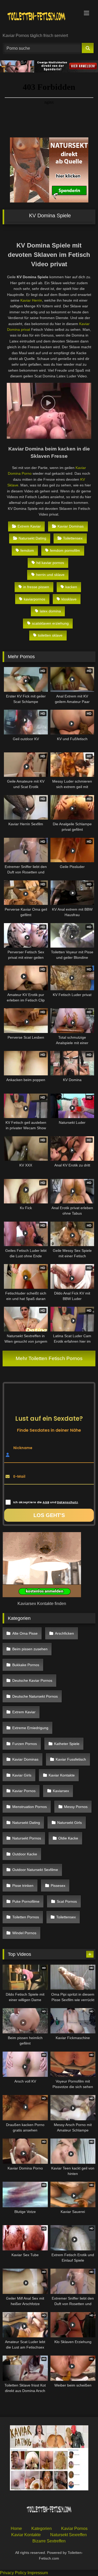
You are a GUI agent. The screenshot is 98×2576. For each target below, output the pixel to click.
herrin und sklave (50, 575)
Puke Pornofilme (26, 1901)
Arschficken (64, 1633)
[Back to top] (82, 2561)
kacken (71, 587)
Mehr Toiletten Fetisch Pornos (49, 1358)
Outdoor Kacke (25, 1854)
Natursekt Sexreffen (68, 2535)
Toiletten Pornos (26, 1917)
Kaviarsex (61, 1791)
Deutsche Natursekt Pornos (35, 1696)
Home (16, 2529)
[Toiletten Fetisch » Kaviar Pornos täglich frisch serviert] (40, 17)
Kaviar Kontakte (62, 1775)
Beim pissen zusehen (30, 1649)
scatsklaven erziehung (50, 623)
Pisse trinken (23, 1886)
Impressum (38, 2573)
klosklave (69, 599)
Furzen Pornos (25, 1744)
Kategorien (42, 2529)
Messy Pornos (76, 1807)
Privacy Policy (13, 2573)
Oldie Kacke (68, 1838)
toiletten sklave (50, 635)
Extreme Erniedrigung (30, 1728)
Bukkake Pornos (26, 1665)
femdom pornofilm (65, 550)
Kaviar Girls (22, 1775)
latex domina (50, 611)
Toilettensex (73, 538)
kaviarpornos (34, 599)
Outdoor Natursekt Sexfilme (35, 1870)
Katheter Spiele (67, 1744)
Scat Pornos (67, 1901)
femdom (27, 550)
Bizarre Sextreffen (49, 2541)
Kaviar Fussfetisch (71, 1759)
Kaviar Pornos (24, 1791)
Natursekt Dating (32, 538)
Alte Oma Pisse (25, 1633)
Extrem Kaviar (29, 526)
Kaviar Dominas (71, 526)
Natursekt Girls (70, 1823)
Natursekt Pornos (27, 1838)
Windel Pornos (24, 1933)
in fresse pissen (36, 587)
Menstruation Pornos (30, 1807)
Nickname (23, 1448)
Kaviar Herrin (31, 300)
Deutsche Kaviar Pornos (32, 1680)
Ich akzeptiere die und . (46, 1502)
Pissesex (58, 1886)
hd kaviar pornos (50, 563)
